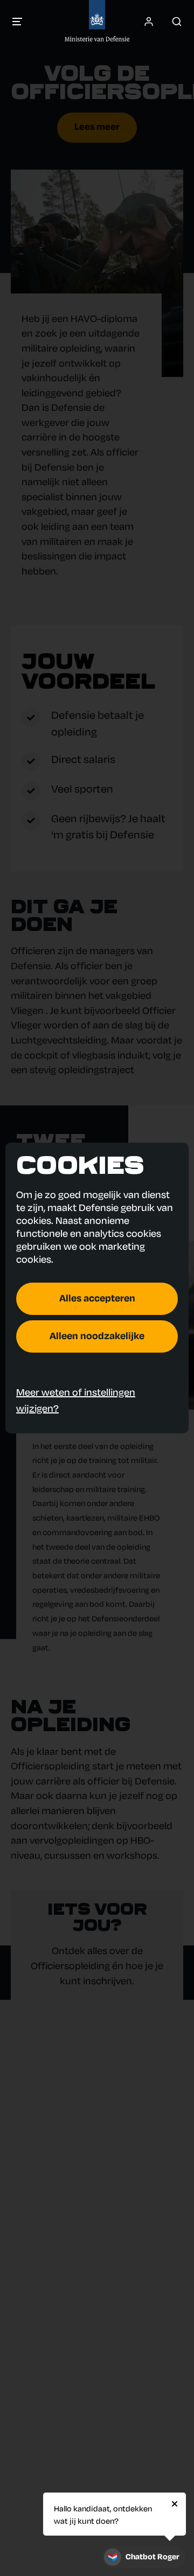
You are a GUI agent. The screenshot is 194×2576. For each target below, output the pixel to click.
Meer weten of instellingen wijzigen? (76, 1401)
